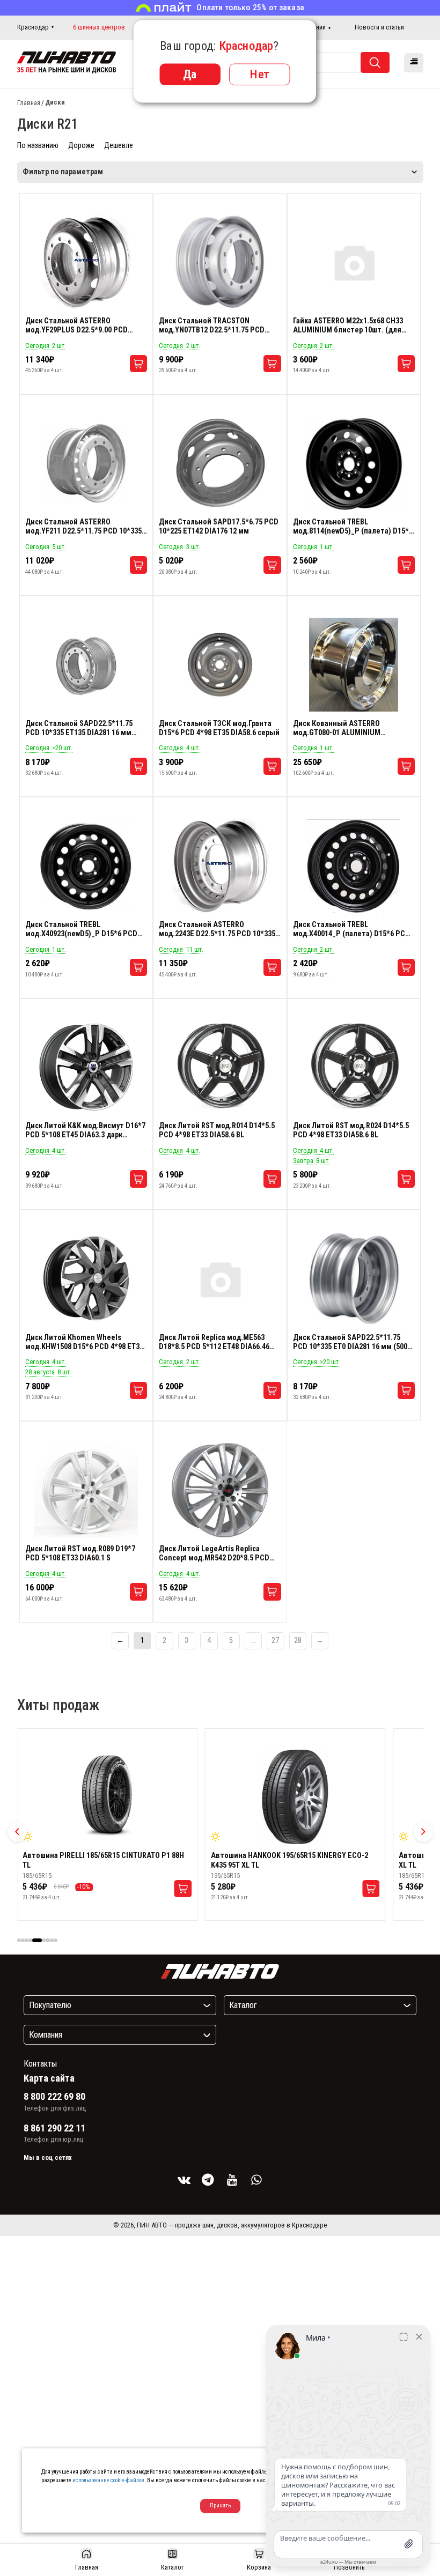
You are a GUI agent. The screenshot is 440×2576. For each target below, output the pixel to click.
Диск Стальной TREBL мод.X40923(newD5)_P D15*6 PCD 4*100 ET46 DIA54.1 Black (81, 929)
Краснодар (33, 27)
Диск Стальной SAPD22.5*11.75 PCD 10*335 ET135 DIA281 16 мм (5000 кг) (79, 728)
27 (275, 1641)
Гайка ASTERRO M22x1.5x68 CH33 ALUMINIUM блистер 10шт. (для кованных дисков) (348, 325)
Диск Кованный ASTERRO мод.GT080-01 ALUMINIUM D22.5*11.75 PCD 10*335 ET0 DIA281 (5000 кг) (352, 728)
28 (298, 1641)
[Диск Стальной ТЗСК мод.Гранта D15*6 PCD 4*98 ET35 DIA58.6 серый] (220, 665)
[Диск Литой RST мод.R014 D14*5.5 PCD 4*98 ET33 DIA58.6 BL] (220, 1067)
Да (190, 74)
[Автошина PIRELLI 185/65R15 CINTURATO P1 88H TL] (107, 1797)
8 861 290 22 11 (54, 2128)
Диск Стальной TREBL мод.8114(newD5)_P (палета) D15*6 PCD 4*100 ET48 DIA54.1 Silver (353, 527)
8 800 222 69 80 (54, 2097)
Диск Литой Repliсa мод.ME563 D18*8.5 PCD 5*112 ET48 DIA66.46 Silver (214, 1342)
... (254, 1641)
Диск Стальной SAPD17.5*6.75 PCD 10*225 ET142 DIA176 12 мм (219, 527)
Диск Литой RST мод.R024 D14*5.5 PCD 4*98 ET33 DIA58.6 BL (351, 1130)
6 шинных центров (99, 27)
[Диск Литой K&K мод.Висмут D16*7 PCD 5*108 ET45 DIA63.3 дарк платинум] (86, 1067)
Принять (220, 2505)
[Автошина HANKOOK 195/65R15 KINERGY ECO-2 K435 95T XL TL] (295, 1797)
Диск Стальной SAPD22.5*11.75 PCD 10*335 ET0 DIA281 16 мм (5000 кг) (352, 1342)
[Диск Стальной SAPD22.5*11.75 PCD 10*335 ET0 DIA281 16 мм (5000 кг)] (354, 1279)
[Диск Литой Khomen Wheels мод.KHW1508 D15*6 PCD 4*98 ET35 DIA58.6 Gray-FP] (86, 1279)
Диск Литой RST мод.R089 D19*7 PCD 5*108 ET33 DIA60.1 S (80, 1553)
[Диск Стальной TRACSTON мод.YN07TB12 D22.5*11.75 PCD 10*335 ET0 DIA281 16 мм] (220, 262)
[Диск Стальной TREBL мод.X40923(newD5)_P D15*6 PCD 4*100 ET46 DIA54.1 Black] (86, 866)
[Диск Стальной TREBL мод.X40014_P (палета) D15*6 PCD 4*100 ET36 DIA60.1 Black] (354, 866)
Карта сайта (49, 2078)
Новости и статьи (379, 27)
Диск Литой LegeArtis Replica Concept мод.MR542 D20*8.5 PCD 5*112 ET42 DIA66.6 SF (214, 1553)
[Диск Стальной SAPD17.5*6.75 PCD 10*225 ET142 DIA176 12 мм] (220, 463)
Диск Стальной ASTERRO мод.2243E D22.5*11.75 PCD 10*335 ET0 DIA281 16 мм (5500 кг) (217, 929)
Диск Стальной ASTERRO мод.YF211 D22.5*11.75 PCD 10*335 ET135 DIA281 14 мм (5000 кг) (83, 527)
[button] (17, 1832)
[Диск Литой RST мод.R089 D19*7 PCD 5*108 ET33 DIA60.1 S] (86, 1490)
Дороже (81, 146)
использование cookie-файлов (108, 2480)
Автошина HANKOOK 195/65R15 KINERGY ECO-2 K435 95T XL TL (289, 1860)
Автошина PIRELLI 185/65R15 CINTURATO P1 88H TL (103, 1860)
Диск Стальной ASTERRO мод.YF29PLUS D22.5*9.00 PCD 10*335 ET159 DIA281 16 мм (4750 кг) (86, 325)
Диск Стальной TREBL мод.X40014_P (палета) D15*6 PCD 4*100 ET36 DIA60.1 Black (351, 929)
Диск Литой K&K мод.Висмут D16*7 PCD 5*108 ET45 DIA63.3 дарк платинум (85, 1130)
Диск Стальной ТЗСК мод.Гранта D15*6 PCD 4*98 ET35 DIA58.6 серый (219, 728)
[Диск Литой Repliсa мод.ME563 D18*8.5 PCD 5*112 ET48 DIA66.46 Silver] (220, 1279)
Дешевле (119, 146)
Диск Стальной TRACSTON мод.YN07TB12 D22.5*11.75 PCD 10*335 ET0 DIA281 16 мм (212, 325)
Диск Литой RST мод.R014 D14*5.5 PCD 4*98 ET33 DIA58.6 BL (217, 1130)
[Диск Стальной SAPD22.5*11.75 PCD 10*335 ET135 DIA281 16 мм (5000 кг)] (86, 665)
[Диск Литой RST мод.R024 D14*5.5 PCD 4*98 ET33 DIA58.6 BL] (354, 1067)
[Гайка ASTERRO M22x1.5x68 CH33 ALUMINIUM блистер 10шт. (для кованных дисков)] (354, 262)
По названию (38, 146)
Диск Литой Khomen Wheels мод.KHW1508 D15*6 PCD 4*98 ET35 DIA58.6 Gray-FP (84, 1342)
